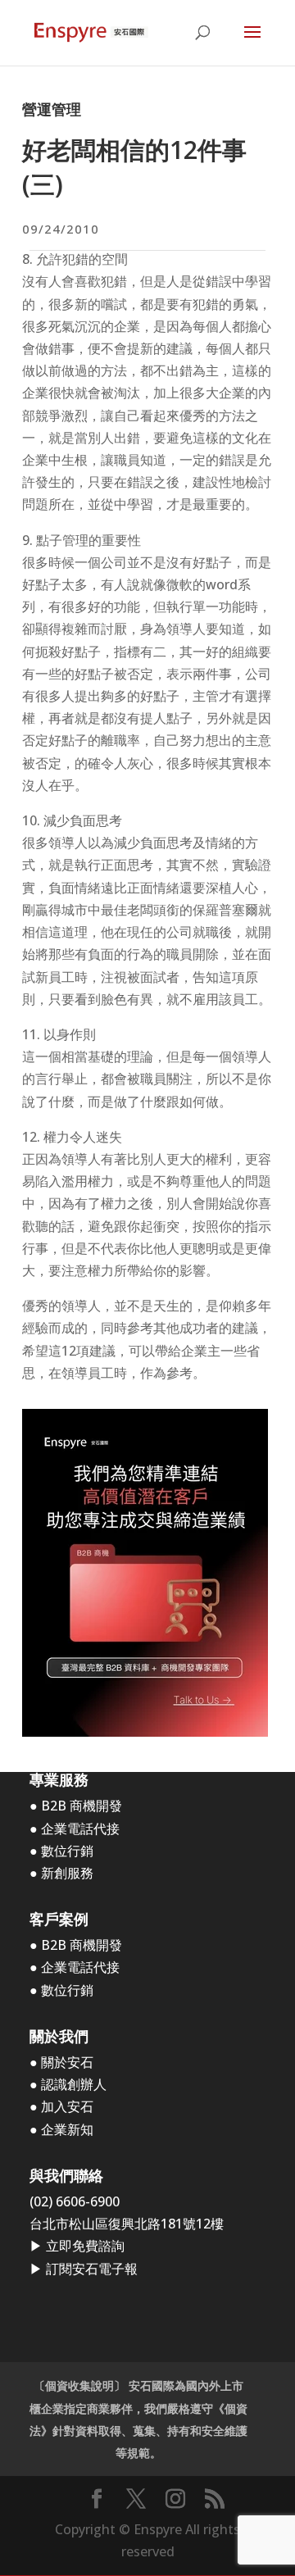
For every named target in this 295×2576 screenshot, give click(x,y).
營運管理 (52, 109)
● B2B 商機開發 (76, 1806)
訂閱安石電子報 (92, 2269)
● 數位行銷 (61, 1851)
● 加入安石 (61, 2106)
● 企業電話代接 (75, 1829)
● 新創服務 (61, 1873)
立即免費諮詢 (85, 2246)
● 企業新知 (61, 2129)
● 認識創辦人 (68, 2084)
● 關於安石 (61, 2062)
